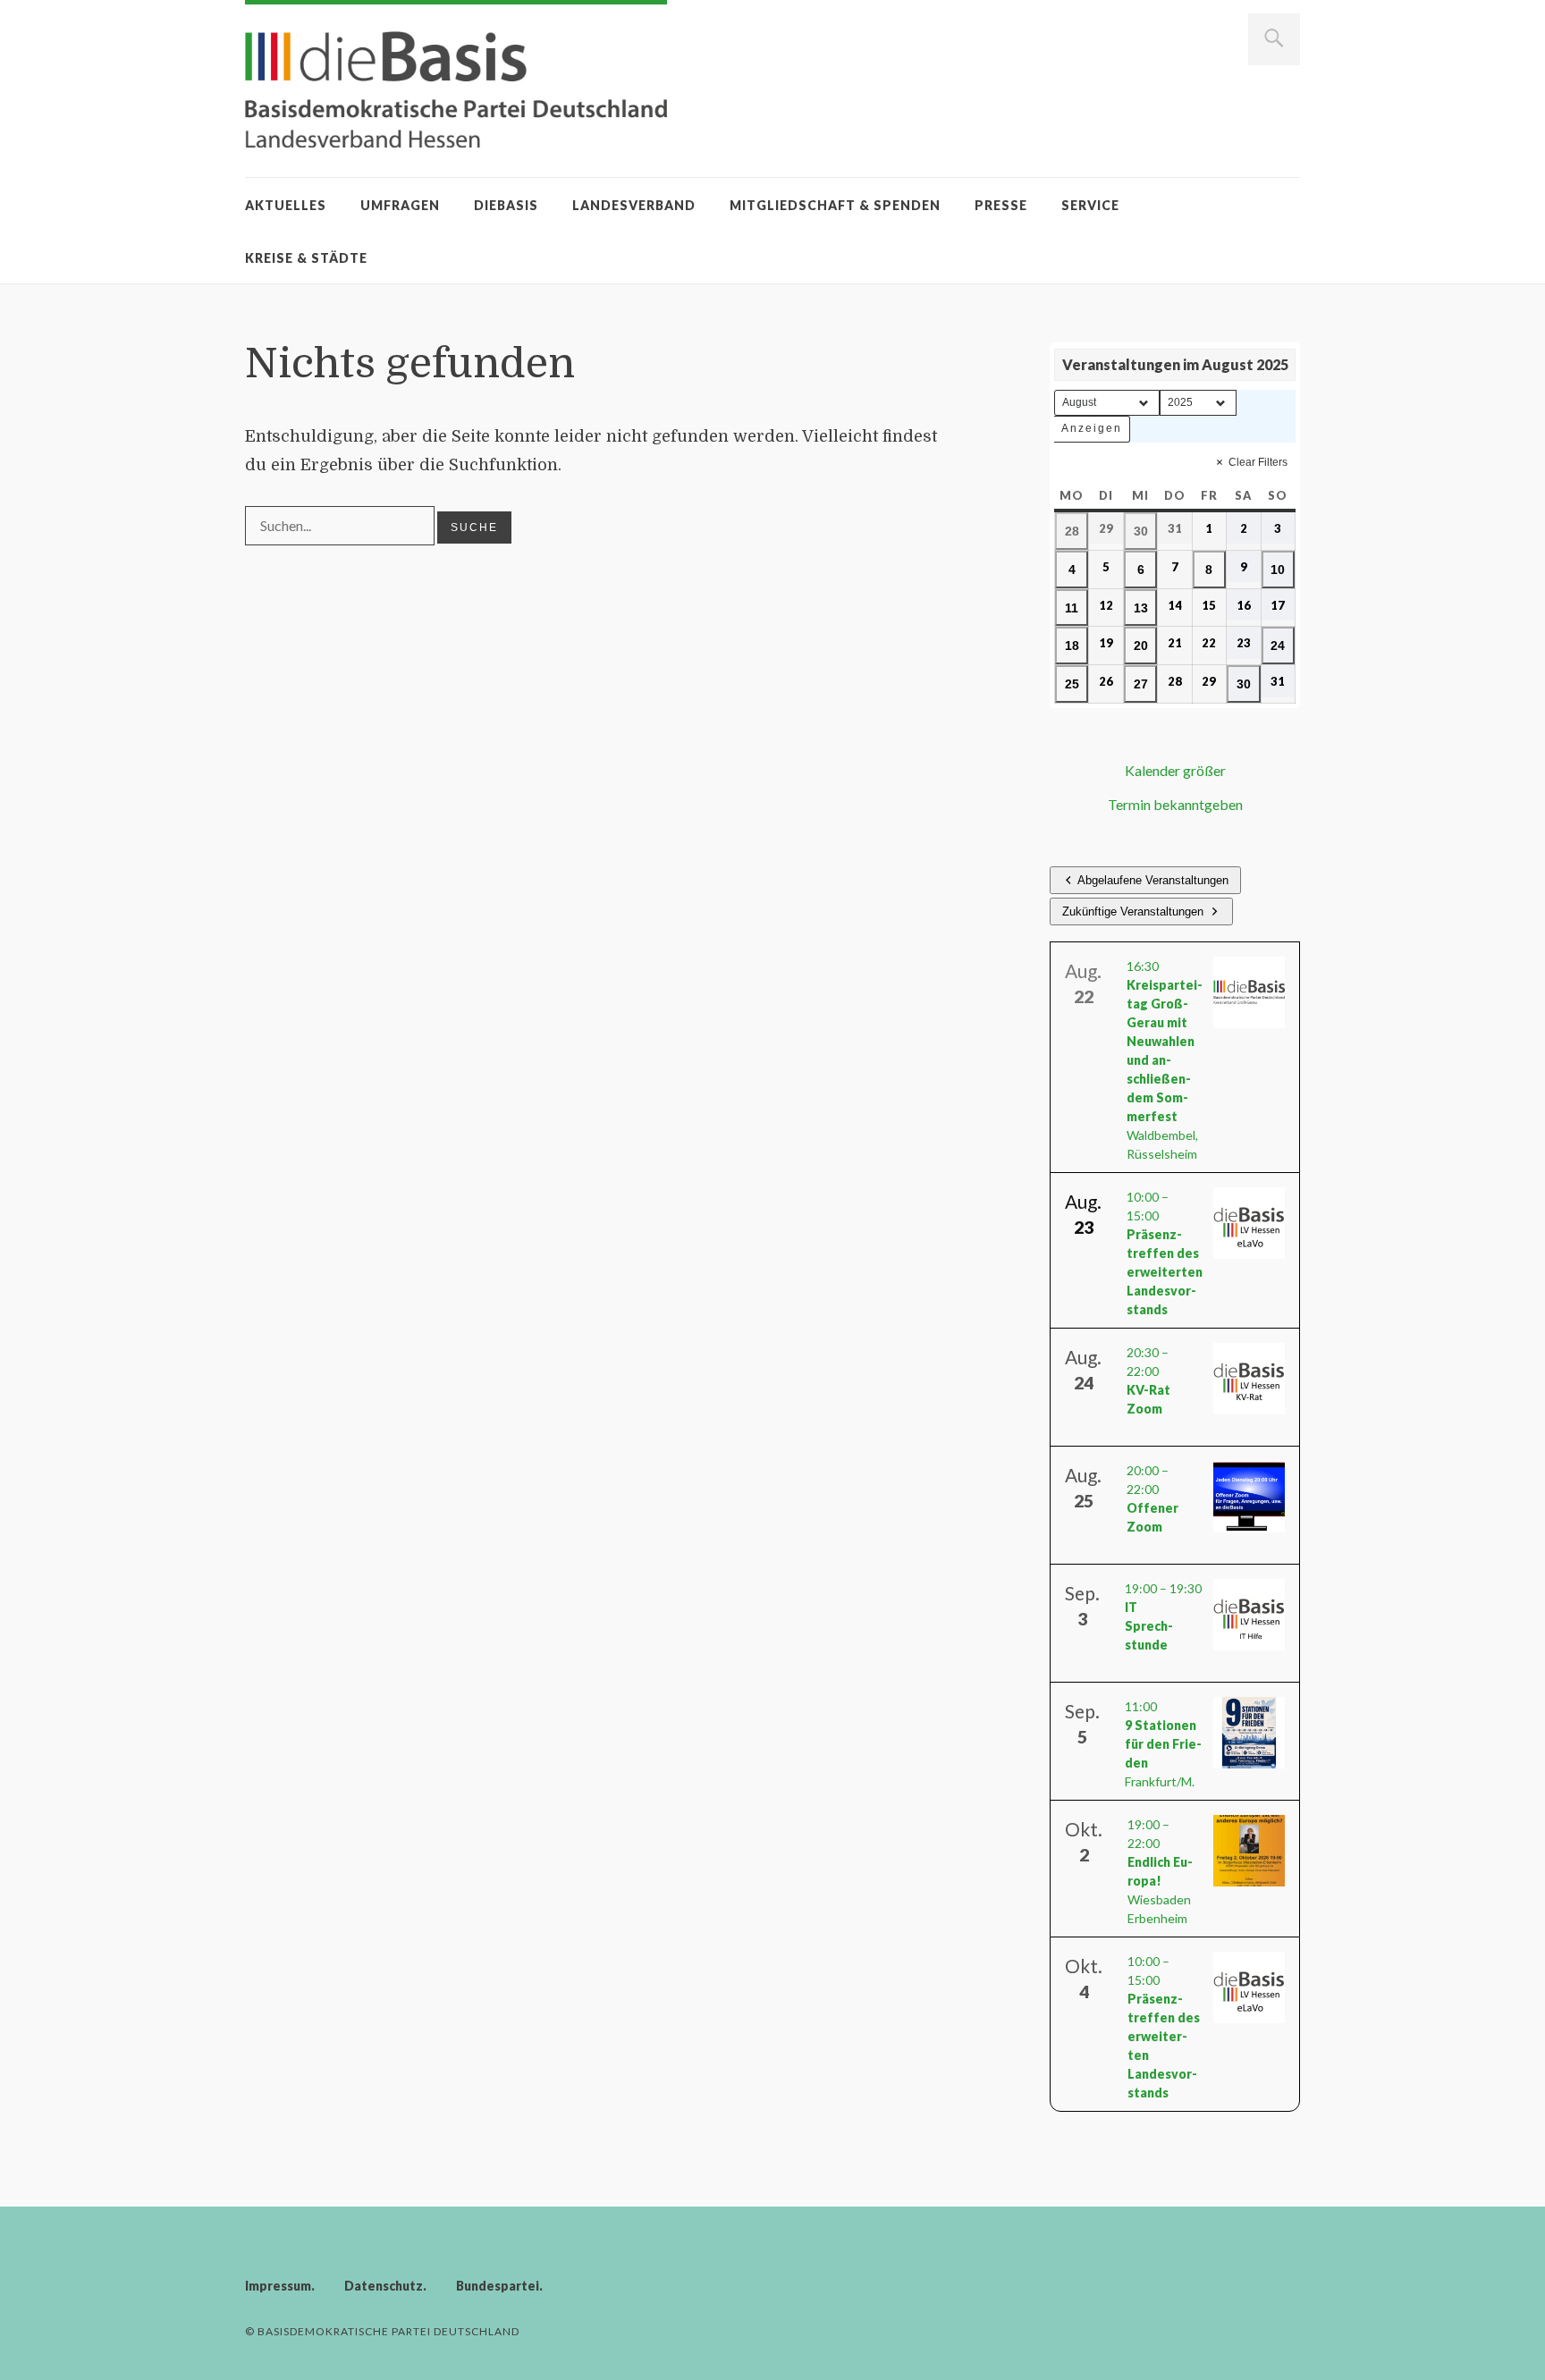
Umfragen (400, 205)
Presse (1001, 205)
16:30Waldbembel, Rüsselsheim (1165, 1060)
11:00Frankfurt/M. (1163, 1744)
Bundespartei (498, 2286)
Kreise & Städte (306, 258)
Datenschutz (384, 2286)
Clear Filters (1258, 462)
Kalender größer (1175, 770)
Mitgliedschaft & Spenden (835, 205)
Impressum (278, 2286)
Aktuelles (286, 205)
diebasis (506, 205)
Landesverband (634, 205)
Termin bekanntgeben (1175, 804)
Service (1090, 205)
